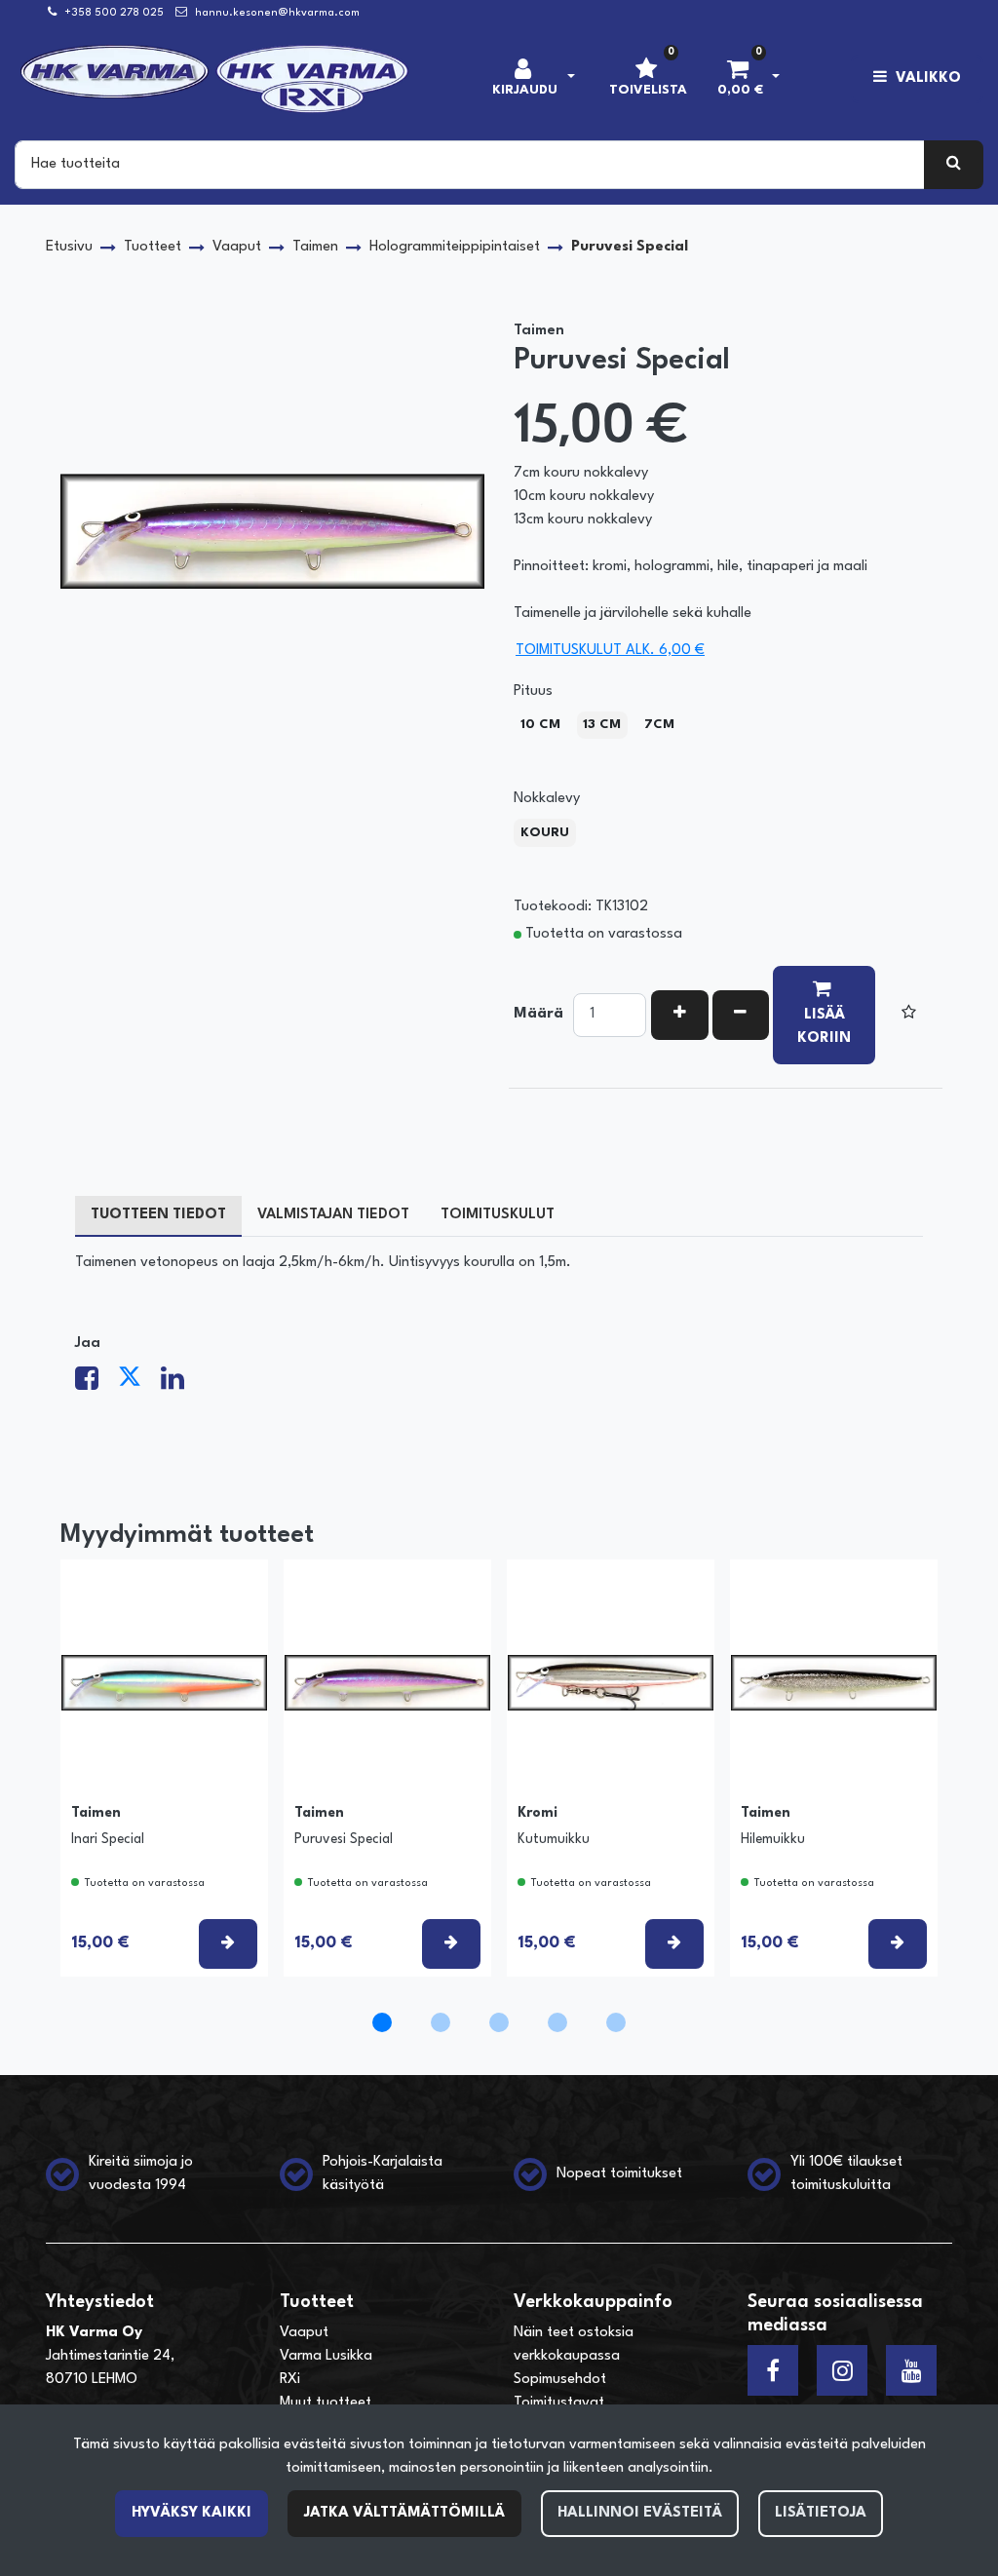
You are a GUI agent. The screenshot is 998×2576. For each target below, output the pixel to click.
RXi (290, 2380)
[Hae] (954, 165)
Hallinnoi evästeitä (640, 2513)
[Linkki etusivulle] (215, 79)
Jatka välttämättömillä (404, 2513)
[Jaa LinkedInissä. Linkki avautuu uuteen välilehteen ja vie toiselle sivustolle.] (180, 1384)
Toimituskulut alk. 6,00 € (610, 651)
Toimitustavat (559, 2403)
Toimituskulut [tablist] (498, 1215)
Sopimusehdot (560, 2380)
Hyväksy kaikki (192, 2513)
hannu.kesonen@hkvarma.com (277, 13)
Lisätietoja (821, 2513)
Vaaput (304, 2333)
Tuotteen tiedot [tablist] (158, 1215)
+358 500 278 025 (114, 13)
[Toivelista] (909, 1015)
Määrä (538, 1014)
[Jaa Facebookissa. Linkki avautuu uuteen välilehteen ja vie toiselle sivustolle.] (96, 1384)
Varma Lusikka (326, 2356)
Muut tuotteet (326, 2403)
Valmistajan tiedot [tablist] (333, 1215)
